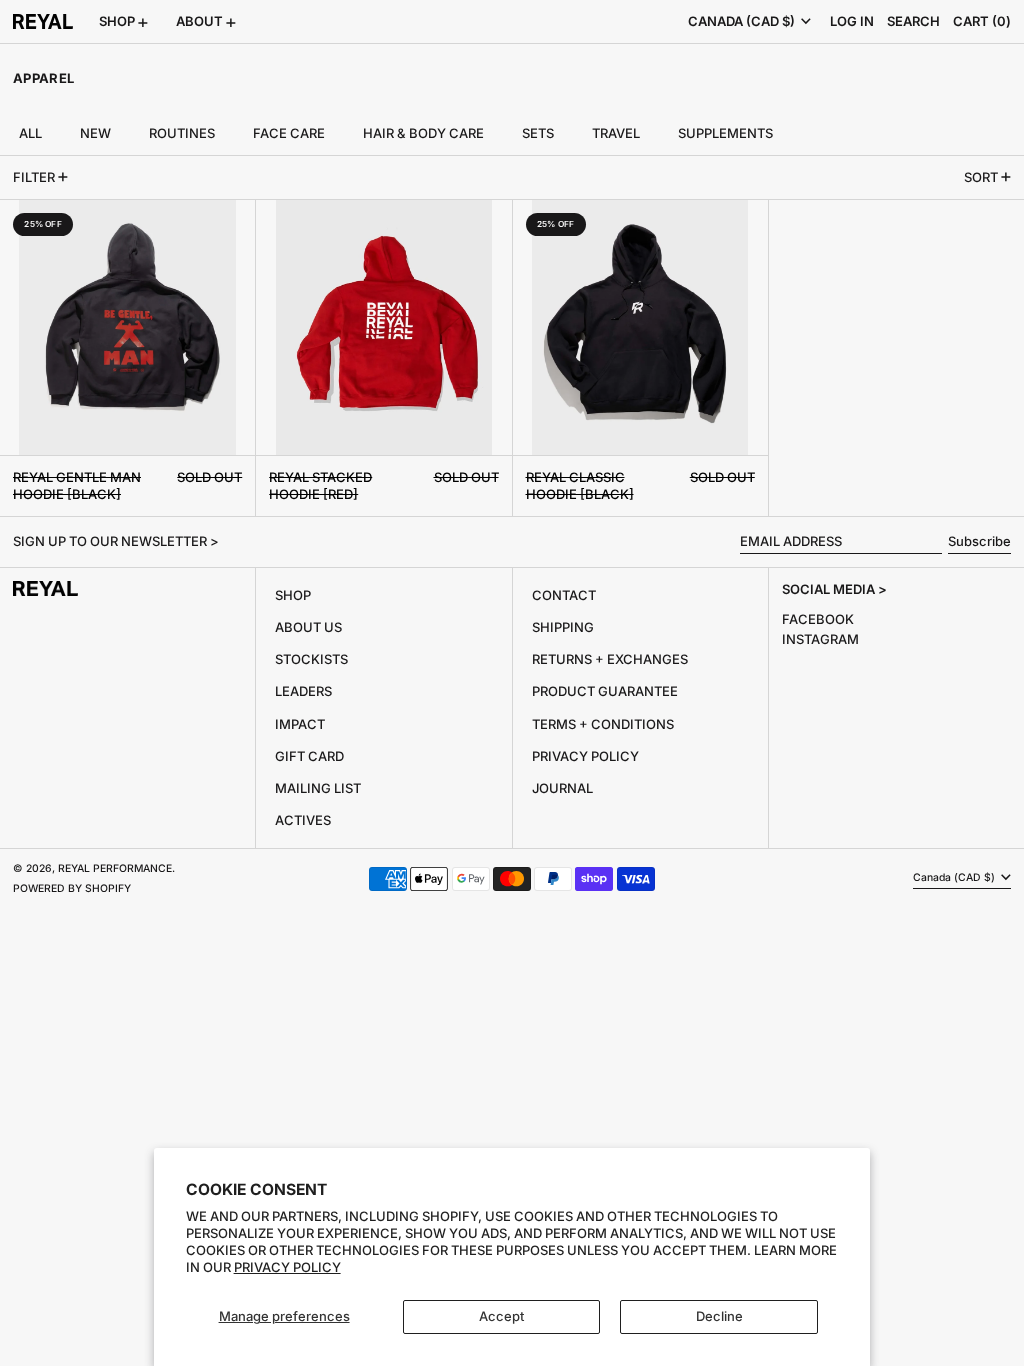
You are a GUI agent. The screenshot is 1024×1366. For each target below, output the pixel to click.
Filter (34, 177)
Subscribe (979, 541)
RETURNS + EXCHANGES (610, 659)
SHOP (293, 595)
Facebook (818, 619)
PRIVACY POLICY (585, 756)
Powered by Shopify (72, 888)
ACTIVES (303, 820)
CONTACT (564, 595)
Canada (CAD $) (743, 21)
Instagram (820, 639)
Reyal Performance (115, 868)
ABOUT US (308, 627)
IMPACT (300, 724)
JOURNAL (562, 788)
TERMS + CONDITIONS (603, 724)
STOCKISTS (311, 659)
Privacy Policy (287, 1267)
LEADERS (303, 691)
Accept (501, 1316)
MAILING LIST (318, 788)
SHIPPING (563, 627)
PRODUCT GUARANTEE (605, 691)
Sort (981, 177)
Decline (719, 1316)
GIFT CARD (309, 756)
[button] (913, 21)
